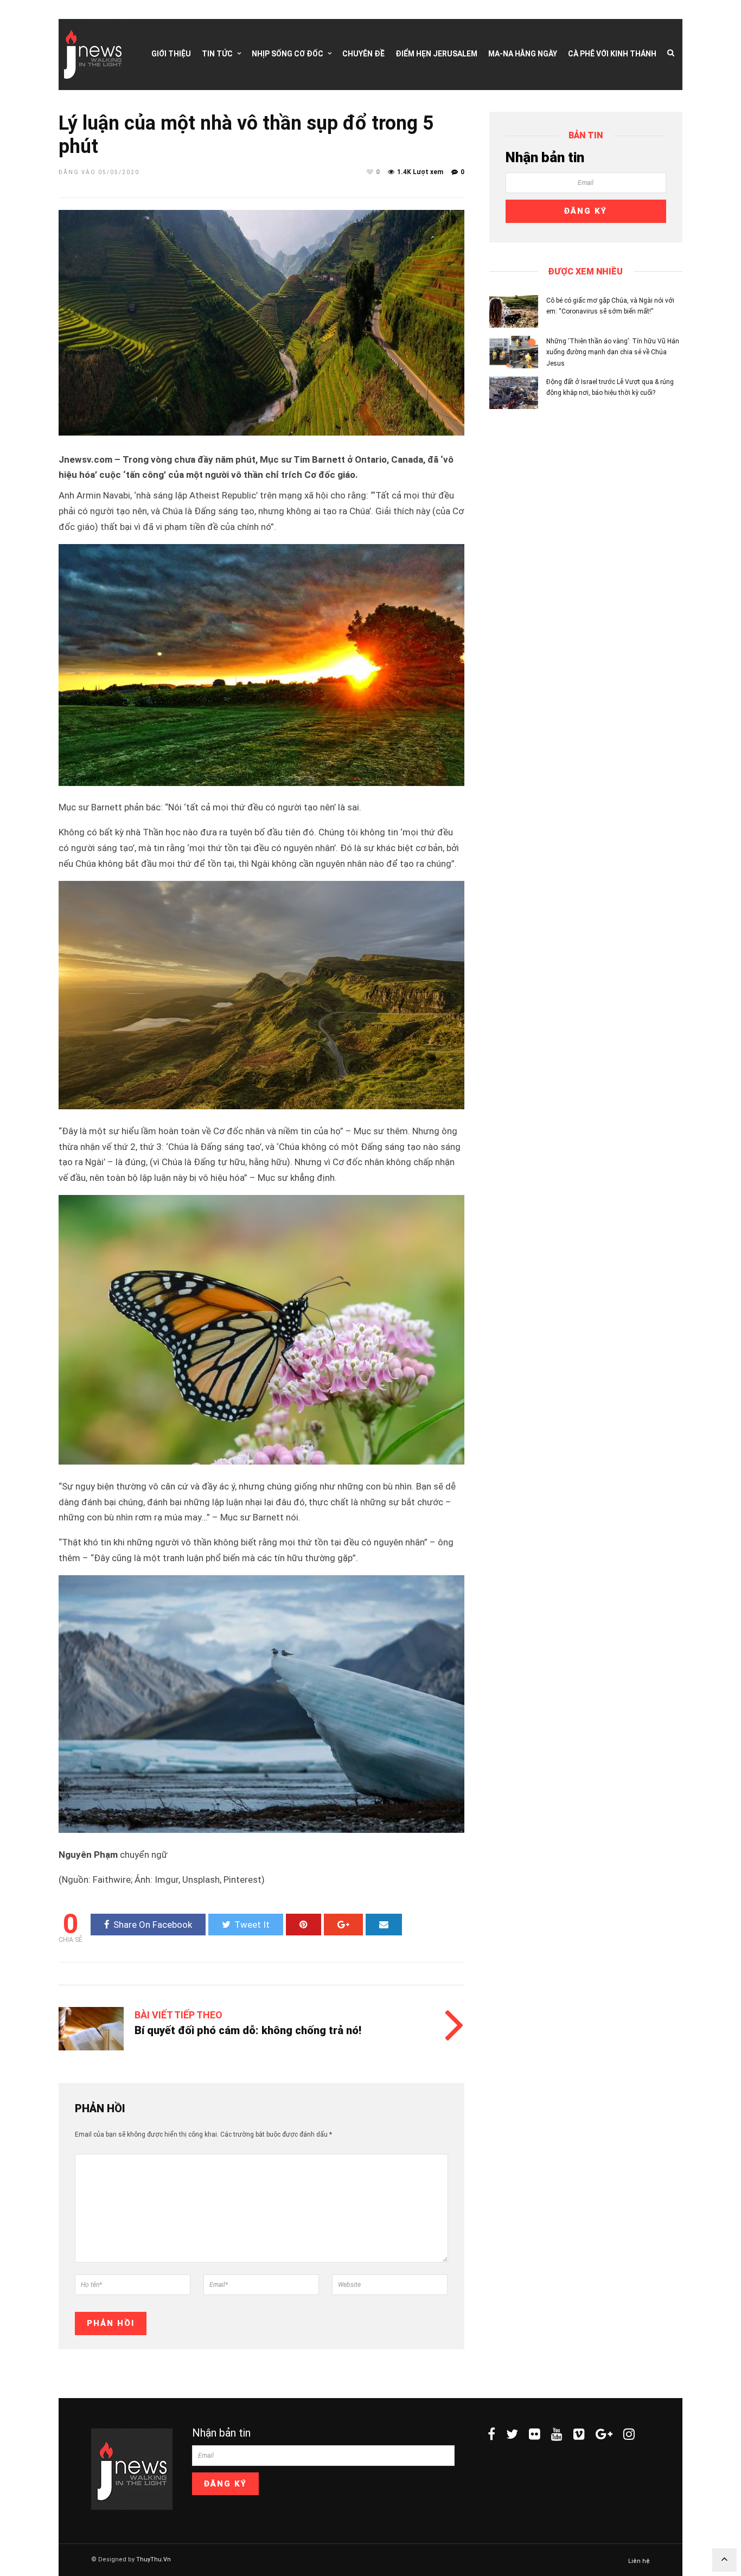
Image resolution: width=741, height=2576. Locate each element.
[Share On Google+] (343, 1925)
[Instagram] (629, 2434)
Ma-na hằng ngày (523, 54)
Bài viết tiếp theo (178, 2015)
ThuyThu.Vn (154, 2559)
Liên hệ (639, 2561)
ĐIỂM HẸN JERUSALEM (436, 54)
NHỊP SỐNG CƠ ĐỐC (288, 54)
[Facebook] (491, 2434)
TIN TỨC (217, 54)
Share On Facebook (153, 1925)
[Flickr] (535, 2434)
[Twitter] (512, 2434)
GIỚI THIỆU (171, 54)
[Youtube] (557, 2434)
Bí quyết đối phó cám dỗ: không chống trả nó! (248, 2030)
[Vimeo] (579, 2434)
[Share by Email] (384, 1925)
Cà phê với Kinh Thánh (612, 54)
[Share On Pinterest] (304, 1925)
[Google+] (604, 2434)
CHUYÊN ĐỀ (363, 54)
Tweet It (252, 1925)
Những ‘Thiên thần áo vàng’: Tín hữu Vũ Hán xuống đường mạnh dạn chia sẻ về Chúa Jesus (613, 352)
